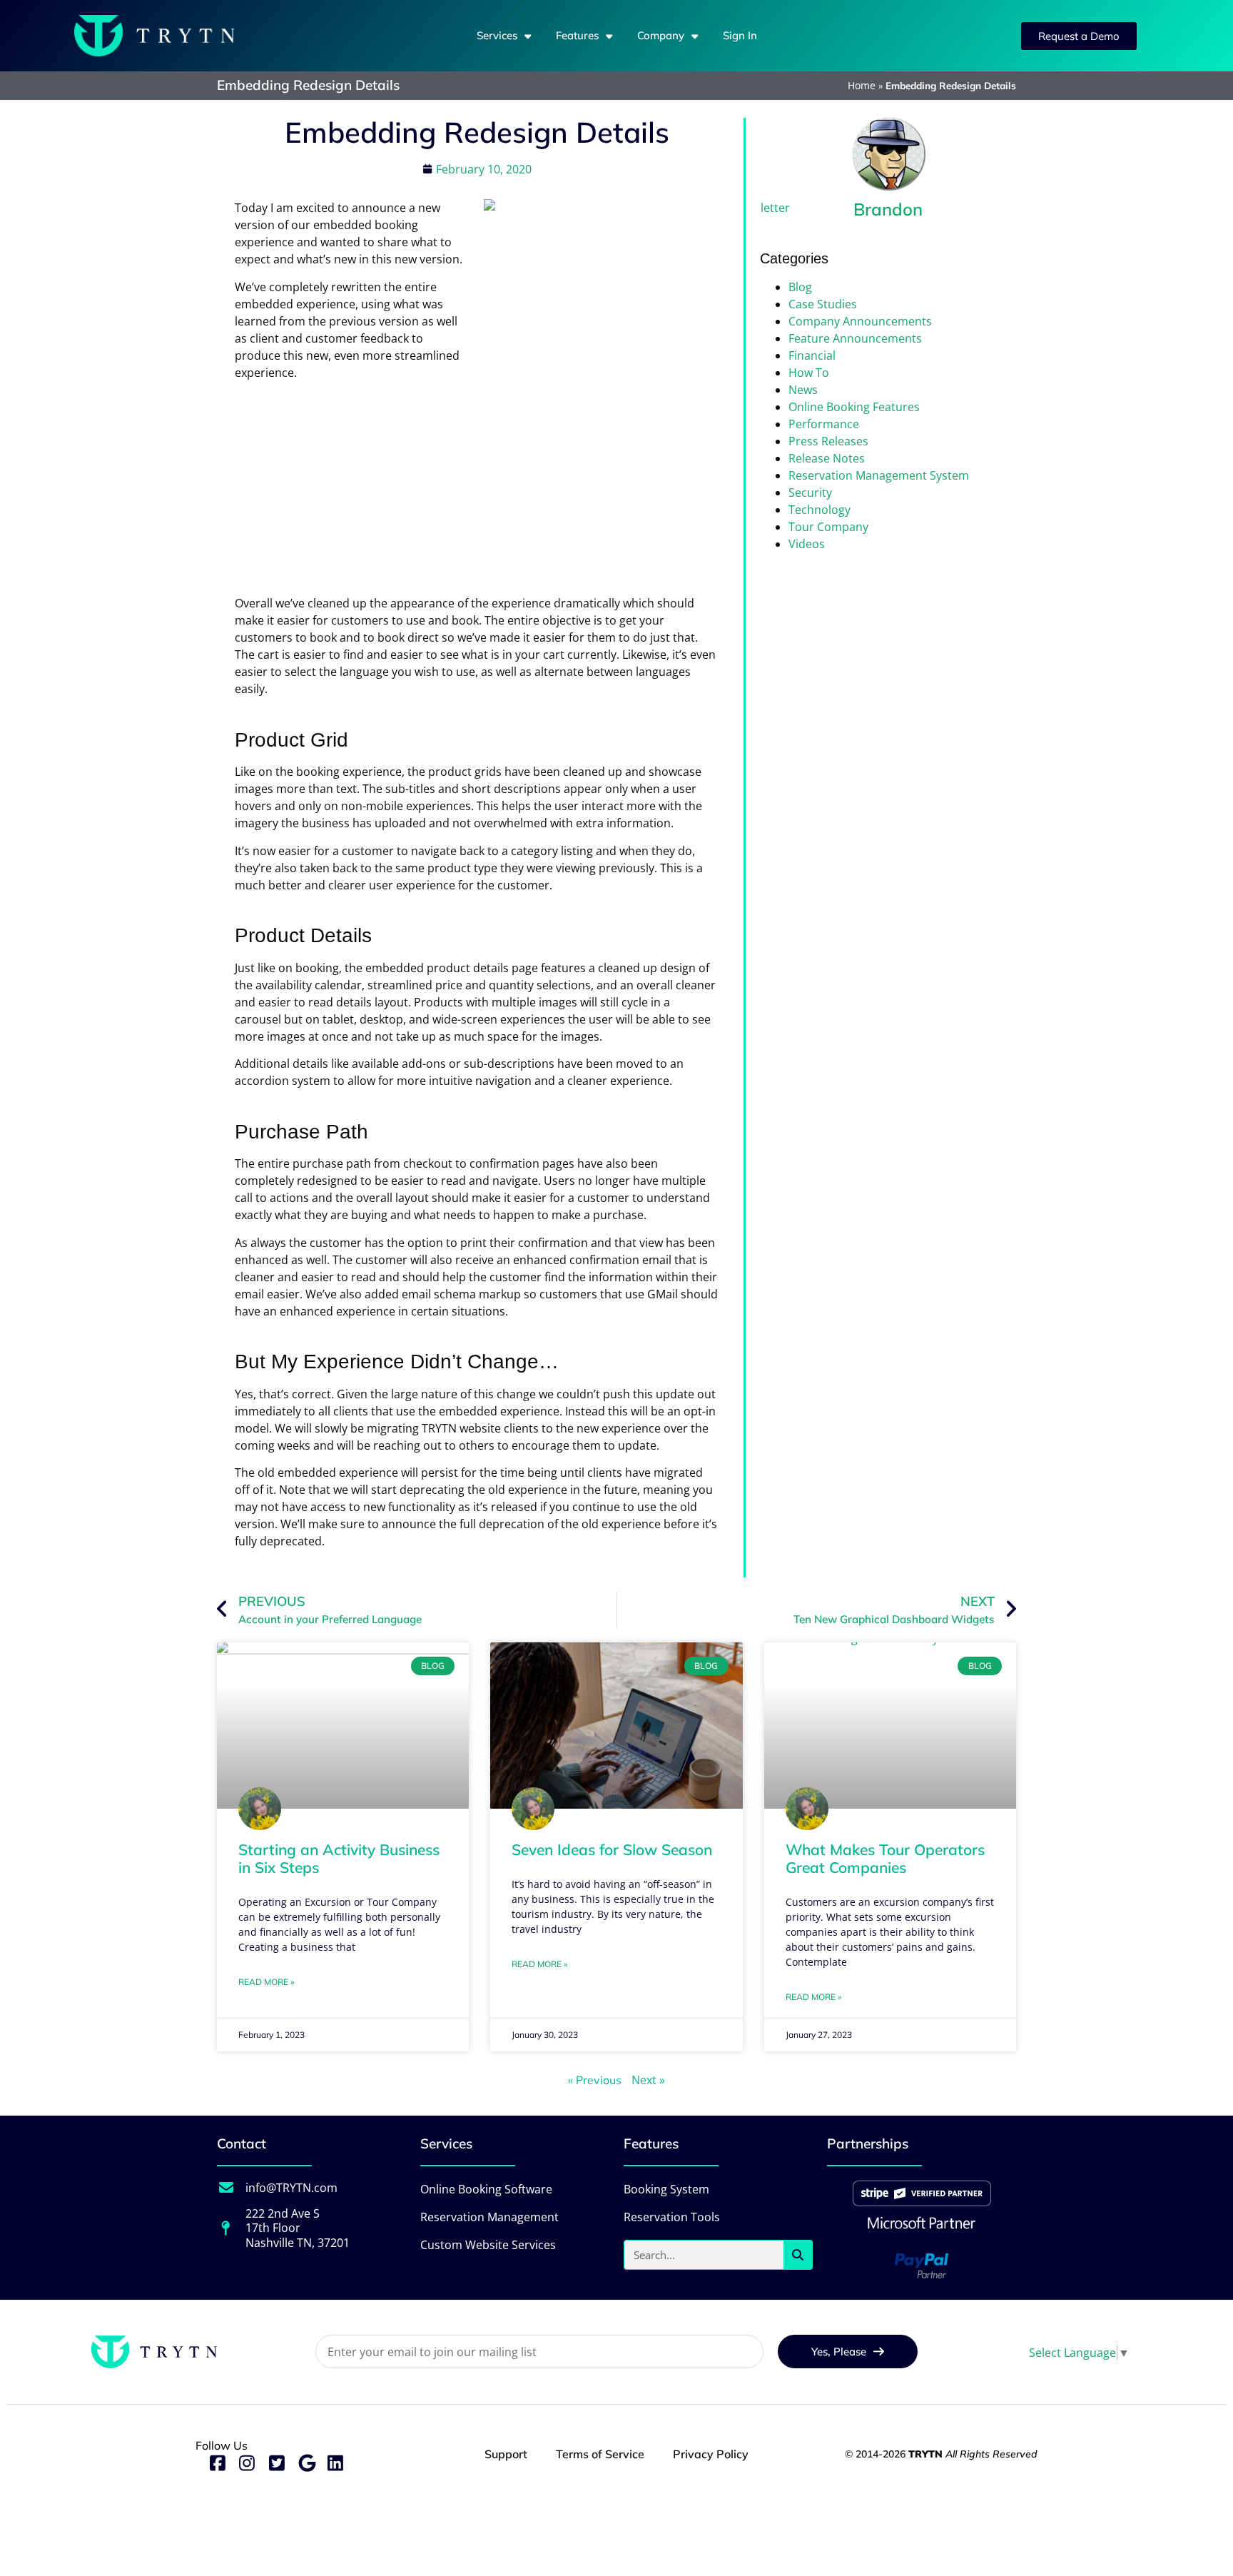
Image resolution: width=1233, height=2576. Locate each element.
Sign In (740, 35)
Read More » (266, 1982)
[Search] (798, 2255)
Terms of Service (600, 2454)
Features (577, 35)
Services (497, 35)
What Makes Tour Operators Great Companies (885, 1858)
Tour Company (828, 527)
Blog (800, 287)
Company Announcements (860, 321)
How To (809, 373)
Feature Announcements (855, 338)
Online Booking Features (854, 407)
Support (506, 2454)
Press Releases (828, 441)
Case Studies (823, 304)
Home (862, 85)
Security (810, 493)
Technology (820, 510)
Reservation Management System (879, 475)
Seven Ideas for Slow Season (612, 1849)
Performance (824, 424)
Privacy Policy (711, 2454)
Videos (807, 544)
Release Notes (827, 458)
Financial (812, 355)
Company (661, 35)
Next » (648, 2080)
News (803, 390)
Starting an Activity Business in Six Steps (339, 1858)
